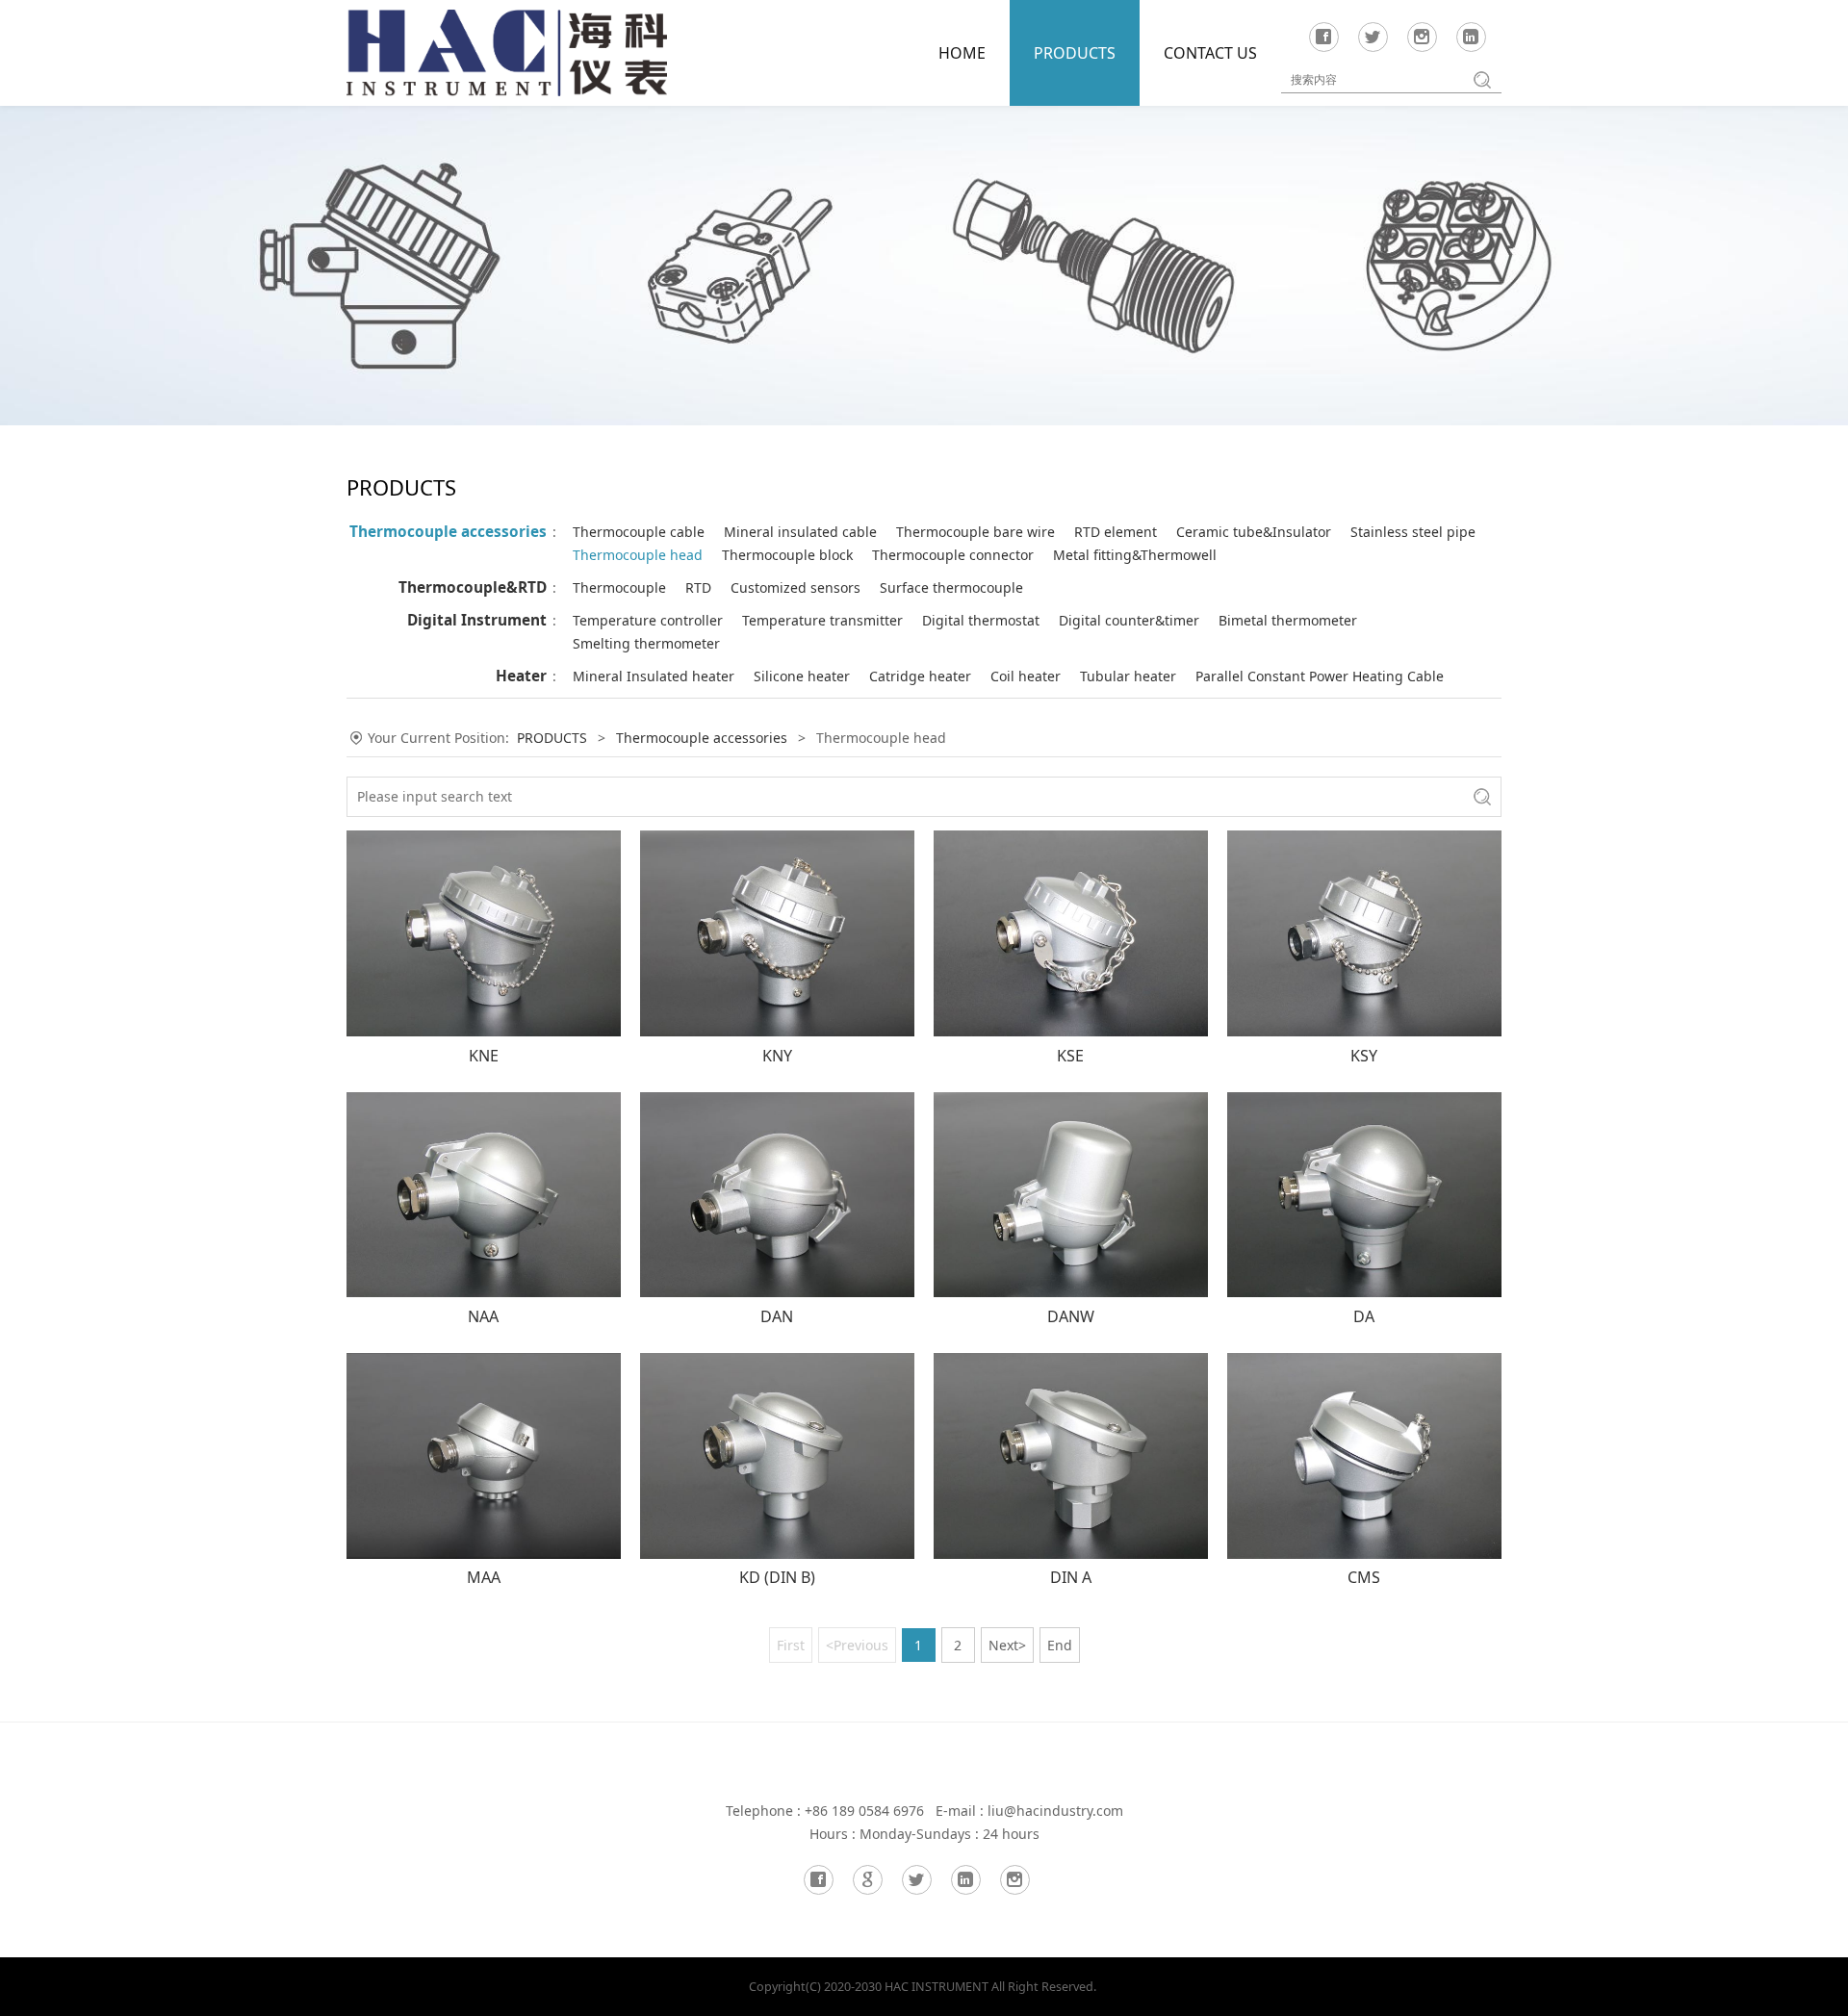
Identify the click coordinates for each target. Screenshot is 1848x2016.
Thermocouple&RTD (473, 587)
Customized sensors (796, 587)
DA (1364, 1316)
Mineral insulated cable (800, 532)
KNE (484, 1056)
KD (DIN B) (777, 1577)
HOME (962, 53)
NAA (483, 1316)
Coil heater (1026, 676)
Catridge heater (920, 676)
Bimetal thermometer (1288, 620)
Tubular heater (1128, 676)
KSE (1070, 1056)
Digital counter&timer (1129, 620)
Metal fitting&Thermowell (1135, 555)
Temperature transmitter (822, 620)
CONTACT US (1210, 53)
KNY (777, 1056)
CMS (1364, 1577)
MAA (484, 1577)
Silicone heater (802, 676)
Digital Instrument (477, 620)
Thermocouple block (787, 555)
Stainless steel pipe (1413, 532)
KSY (1364, 1056)
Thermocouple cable (639, 532)
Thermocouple (619, 587)
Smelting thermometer (646, 643)
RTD (698, 587)
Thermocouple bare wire (975, 532)
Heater (521, 676)
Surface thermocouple (951, 587)
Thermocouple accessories (448, 532)
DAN (777, 1316)
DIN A (1071, 1577)
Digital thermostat (981, 620)
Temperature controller (648, 620)
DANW (1071, 1316)
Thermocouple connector (953, 555)
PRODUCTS (1075, 53)
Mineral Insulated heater (654, 676)
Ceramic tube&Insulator (1254, 532)
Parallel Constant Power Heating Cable (1320, 676)
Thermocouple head (638, 555)
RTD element (1116, 532)
